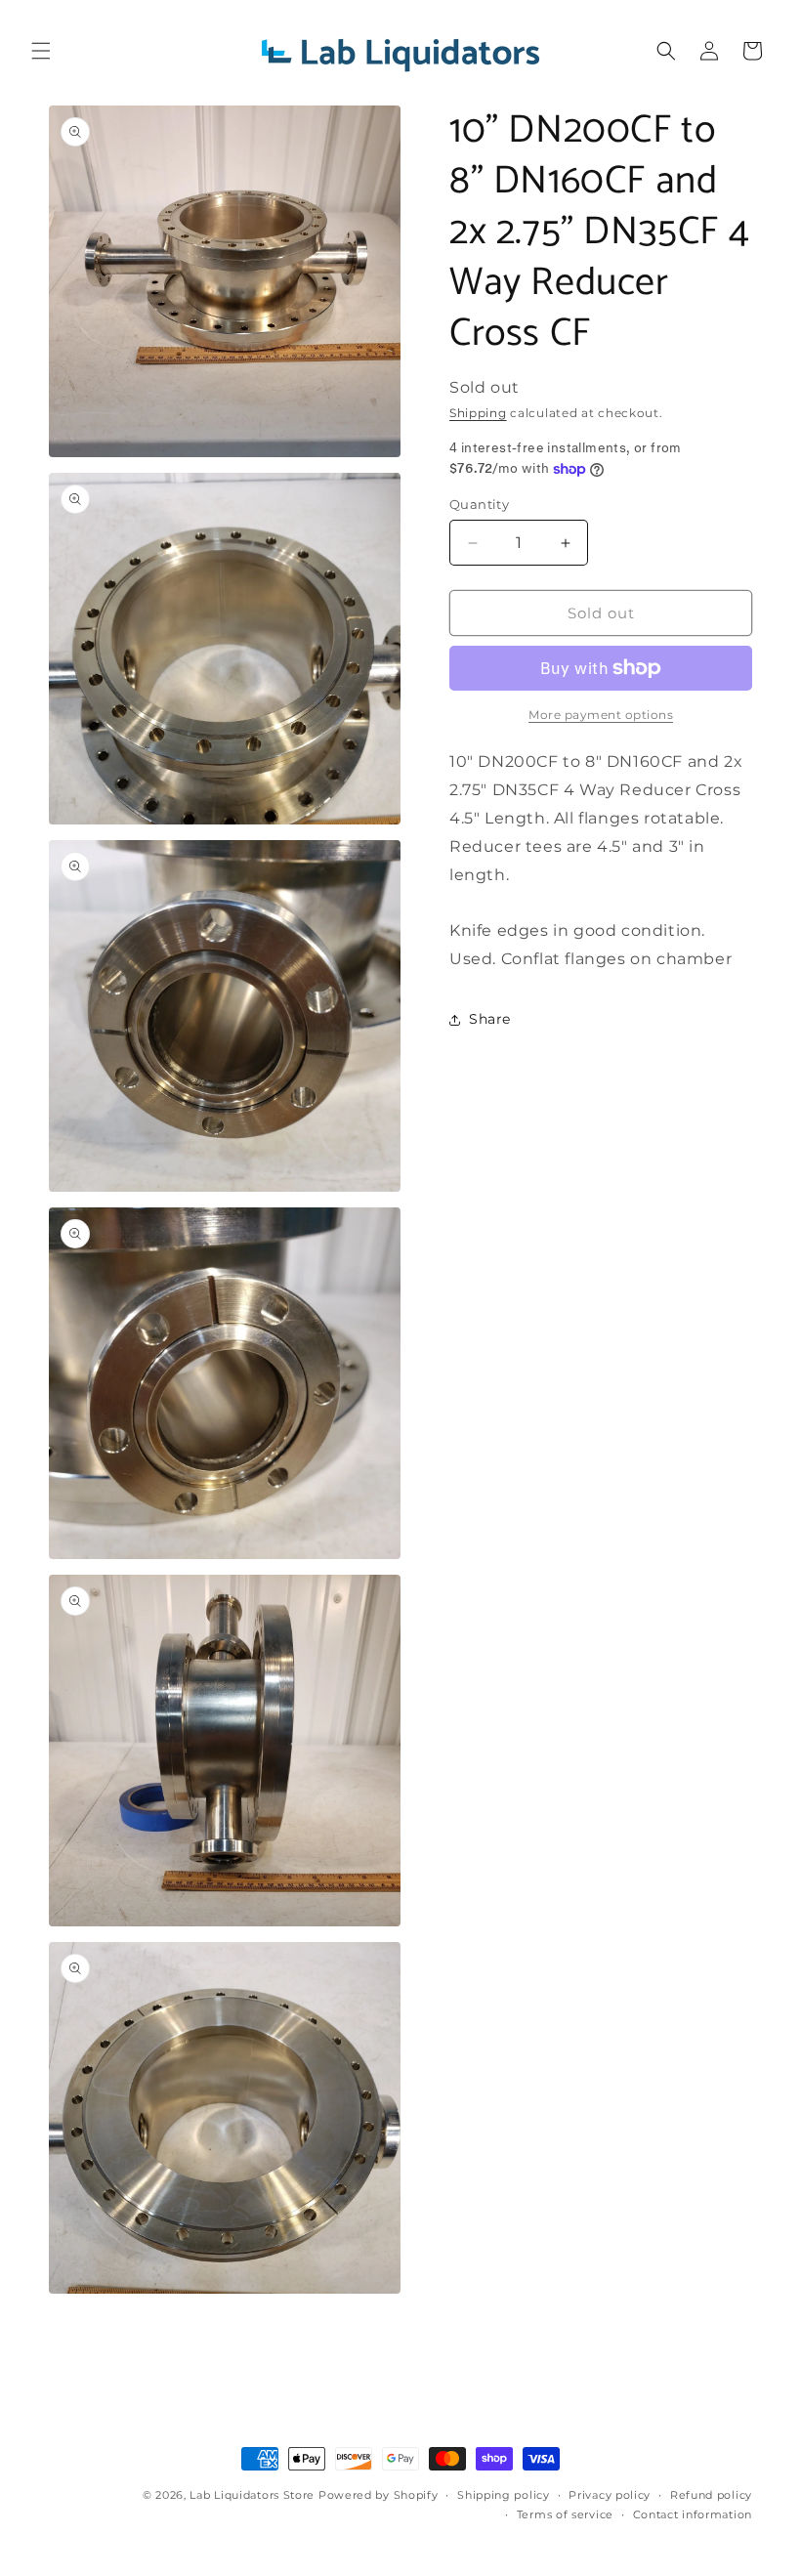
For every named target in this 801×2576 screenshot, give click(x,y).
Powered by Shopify (379, 2495)
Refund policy (711, 2495)
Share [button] (490, 1019)
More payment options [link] (601, 715)
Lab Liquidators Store (252, 2495)
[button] (41, 51)
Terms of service (565, 2514)
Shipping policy (504, 2495)
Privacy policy (610, 2495)
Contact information (693, 2514)
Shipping (478, 413)
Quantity (479, 504)
